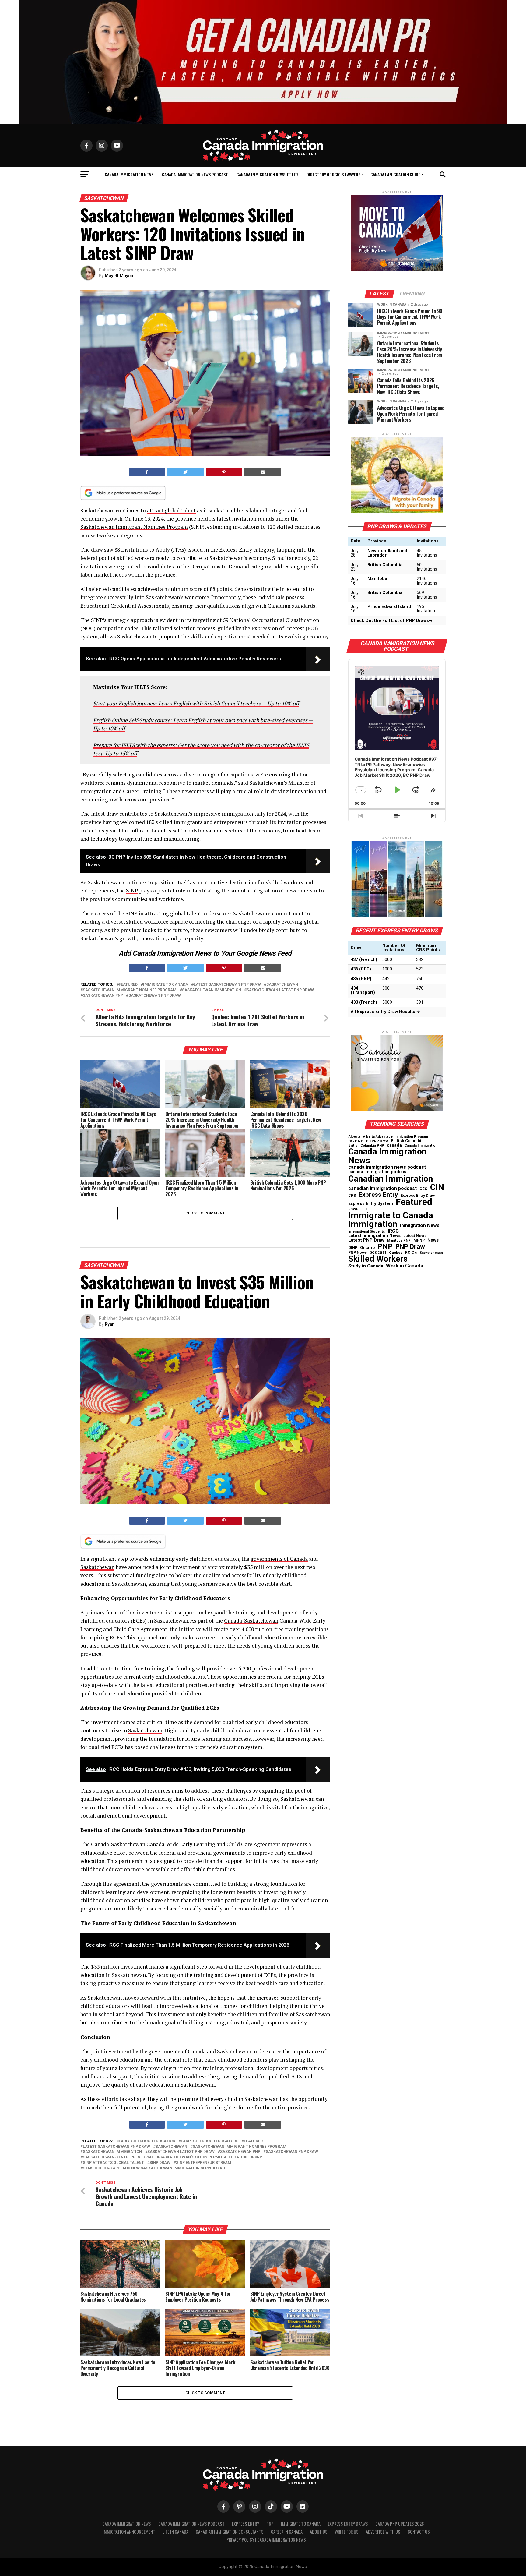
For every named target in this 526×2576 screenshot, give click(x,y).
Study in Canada (366, 1266)
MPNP (419, 1240)
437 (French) (364, 960)
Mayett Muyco (119, 276)
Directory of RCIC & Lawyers (333, 174)
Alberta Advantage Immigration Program (396, 1137)
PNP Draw (410, 1247)
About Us (319, 2532)
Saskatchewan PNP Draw (155, 996)
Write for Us (347, 2532)
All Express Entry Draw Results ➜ (385, 1012)
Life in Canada (175, 2532)
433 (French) (364, 1002)
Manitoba (377, 579)
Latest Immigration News (374, 1236)
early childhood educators (210, 2141)
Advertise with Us (383, 2532)
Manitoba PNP (399, 1241)
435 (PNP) (361, 979)
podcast (378, 1252)
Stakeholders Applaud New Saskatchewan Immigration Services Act (155, 2168)
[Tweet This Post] (186, 472)
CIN (437, 1187)
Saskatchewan (282, 985)
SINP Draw (160, 2163)
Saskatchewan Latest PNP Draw (280, 990)
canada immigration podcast (378, 1172)
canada (394, 1145)
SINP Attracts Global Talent (113, 2163)
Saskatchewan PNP (103, 996)
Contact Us (419, 2532)
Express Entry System (371, 1203)
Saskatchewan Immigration (212, 990)
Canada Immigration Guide (395, 174)
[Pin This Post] (224, 472)
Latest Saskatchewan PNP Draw (227, 985)
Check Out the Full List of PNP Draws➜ (392, 621)
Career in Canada (287, 2532)
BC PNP (356, 1141)
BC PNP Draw (377, 1141)
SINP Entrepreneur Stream (204, 2163)
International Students (367, 1232)
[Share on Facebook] (147, 472)
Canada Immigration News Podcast (195, 174)
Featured (128, 985)
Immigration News (420, 1226)
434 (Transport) (363, 990)
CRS (352, 1196)
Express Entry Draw (418, 1196)
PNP (385, 1246)
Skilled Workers (378, 1259)
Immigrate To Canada (301, 2524)
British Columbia (385, 565)
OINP (353, 1248)
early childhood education (147, 2141)
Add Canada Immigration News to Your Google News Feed (205, 953)
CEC (423, 1189)
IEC (364, 1209)
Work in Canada (405, 1266)
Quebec (396, 1253)
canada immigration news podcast (387, 1167)
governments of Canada (279, 1559)
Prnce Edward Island (389, 607)
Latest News (415, 1236)
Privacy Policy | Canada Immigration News (266, 2540)
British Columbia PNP (366, 1146)
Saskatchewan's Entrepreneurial (118, 2157)
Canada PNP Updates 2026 (400, 2524)
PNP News (358, 1253)
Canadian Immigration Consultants (230, 2532)
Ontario (367, 1248)
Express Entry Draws (348, 2524)
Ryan (110, 1324)
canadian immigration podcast (382, 1189)
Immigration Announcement (129, 2532)
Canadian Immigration (391, 1179)
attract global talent (171, 510)
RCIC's (411, 1253)
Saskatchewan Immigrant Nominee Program (134, 527)
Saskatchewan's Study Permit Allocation (203, 2157)
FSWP (353, 1209)
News (433, 1240)
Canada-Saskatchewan (251, 1621)
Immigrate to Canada (166, 985)
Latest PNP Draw (366, 1240)
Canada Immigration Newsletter (267, 174)
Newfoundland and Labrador (387, 553)
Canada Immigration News (129, 174)
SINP (132, 890)
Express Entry (378, 1195)
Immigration (373, 1224)
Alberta (354, 1137)
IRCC (393, 1231)
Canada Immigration (421, 1145)
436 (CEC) (361, 969)
